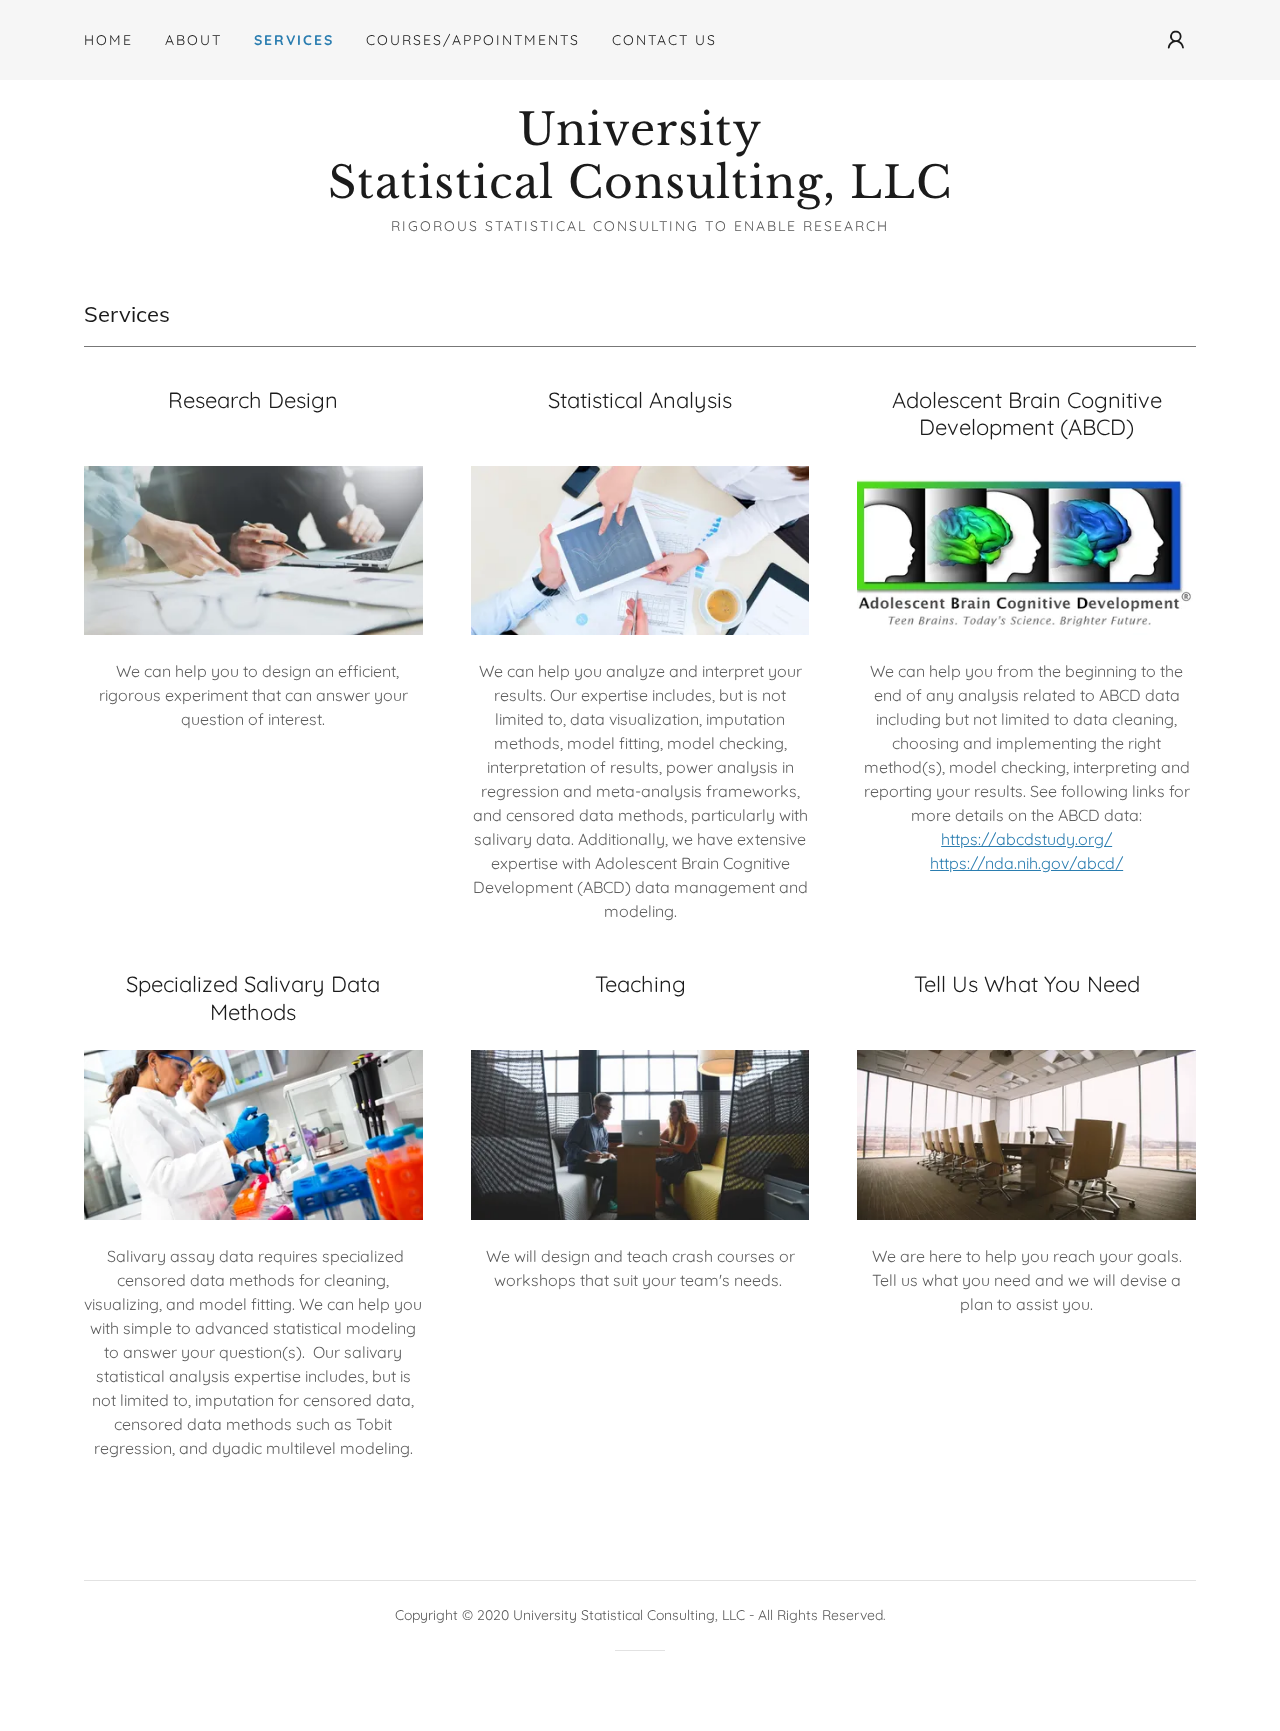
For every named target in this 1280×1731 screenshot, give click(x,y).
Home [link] (108, 40)
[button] (1176, 40)
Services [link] (294, 40)
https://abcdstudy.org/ (1026, 839)
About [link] (193, 40)
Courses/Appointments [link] (473, 40)
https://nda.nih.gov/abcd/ (1026, 863)
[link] (639, 192)
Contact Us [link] (664, 40)
